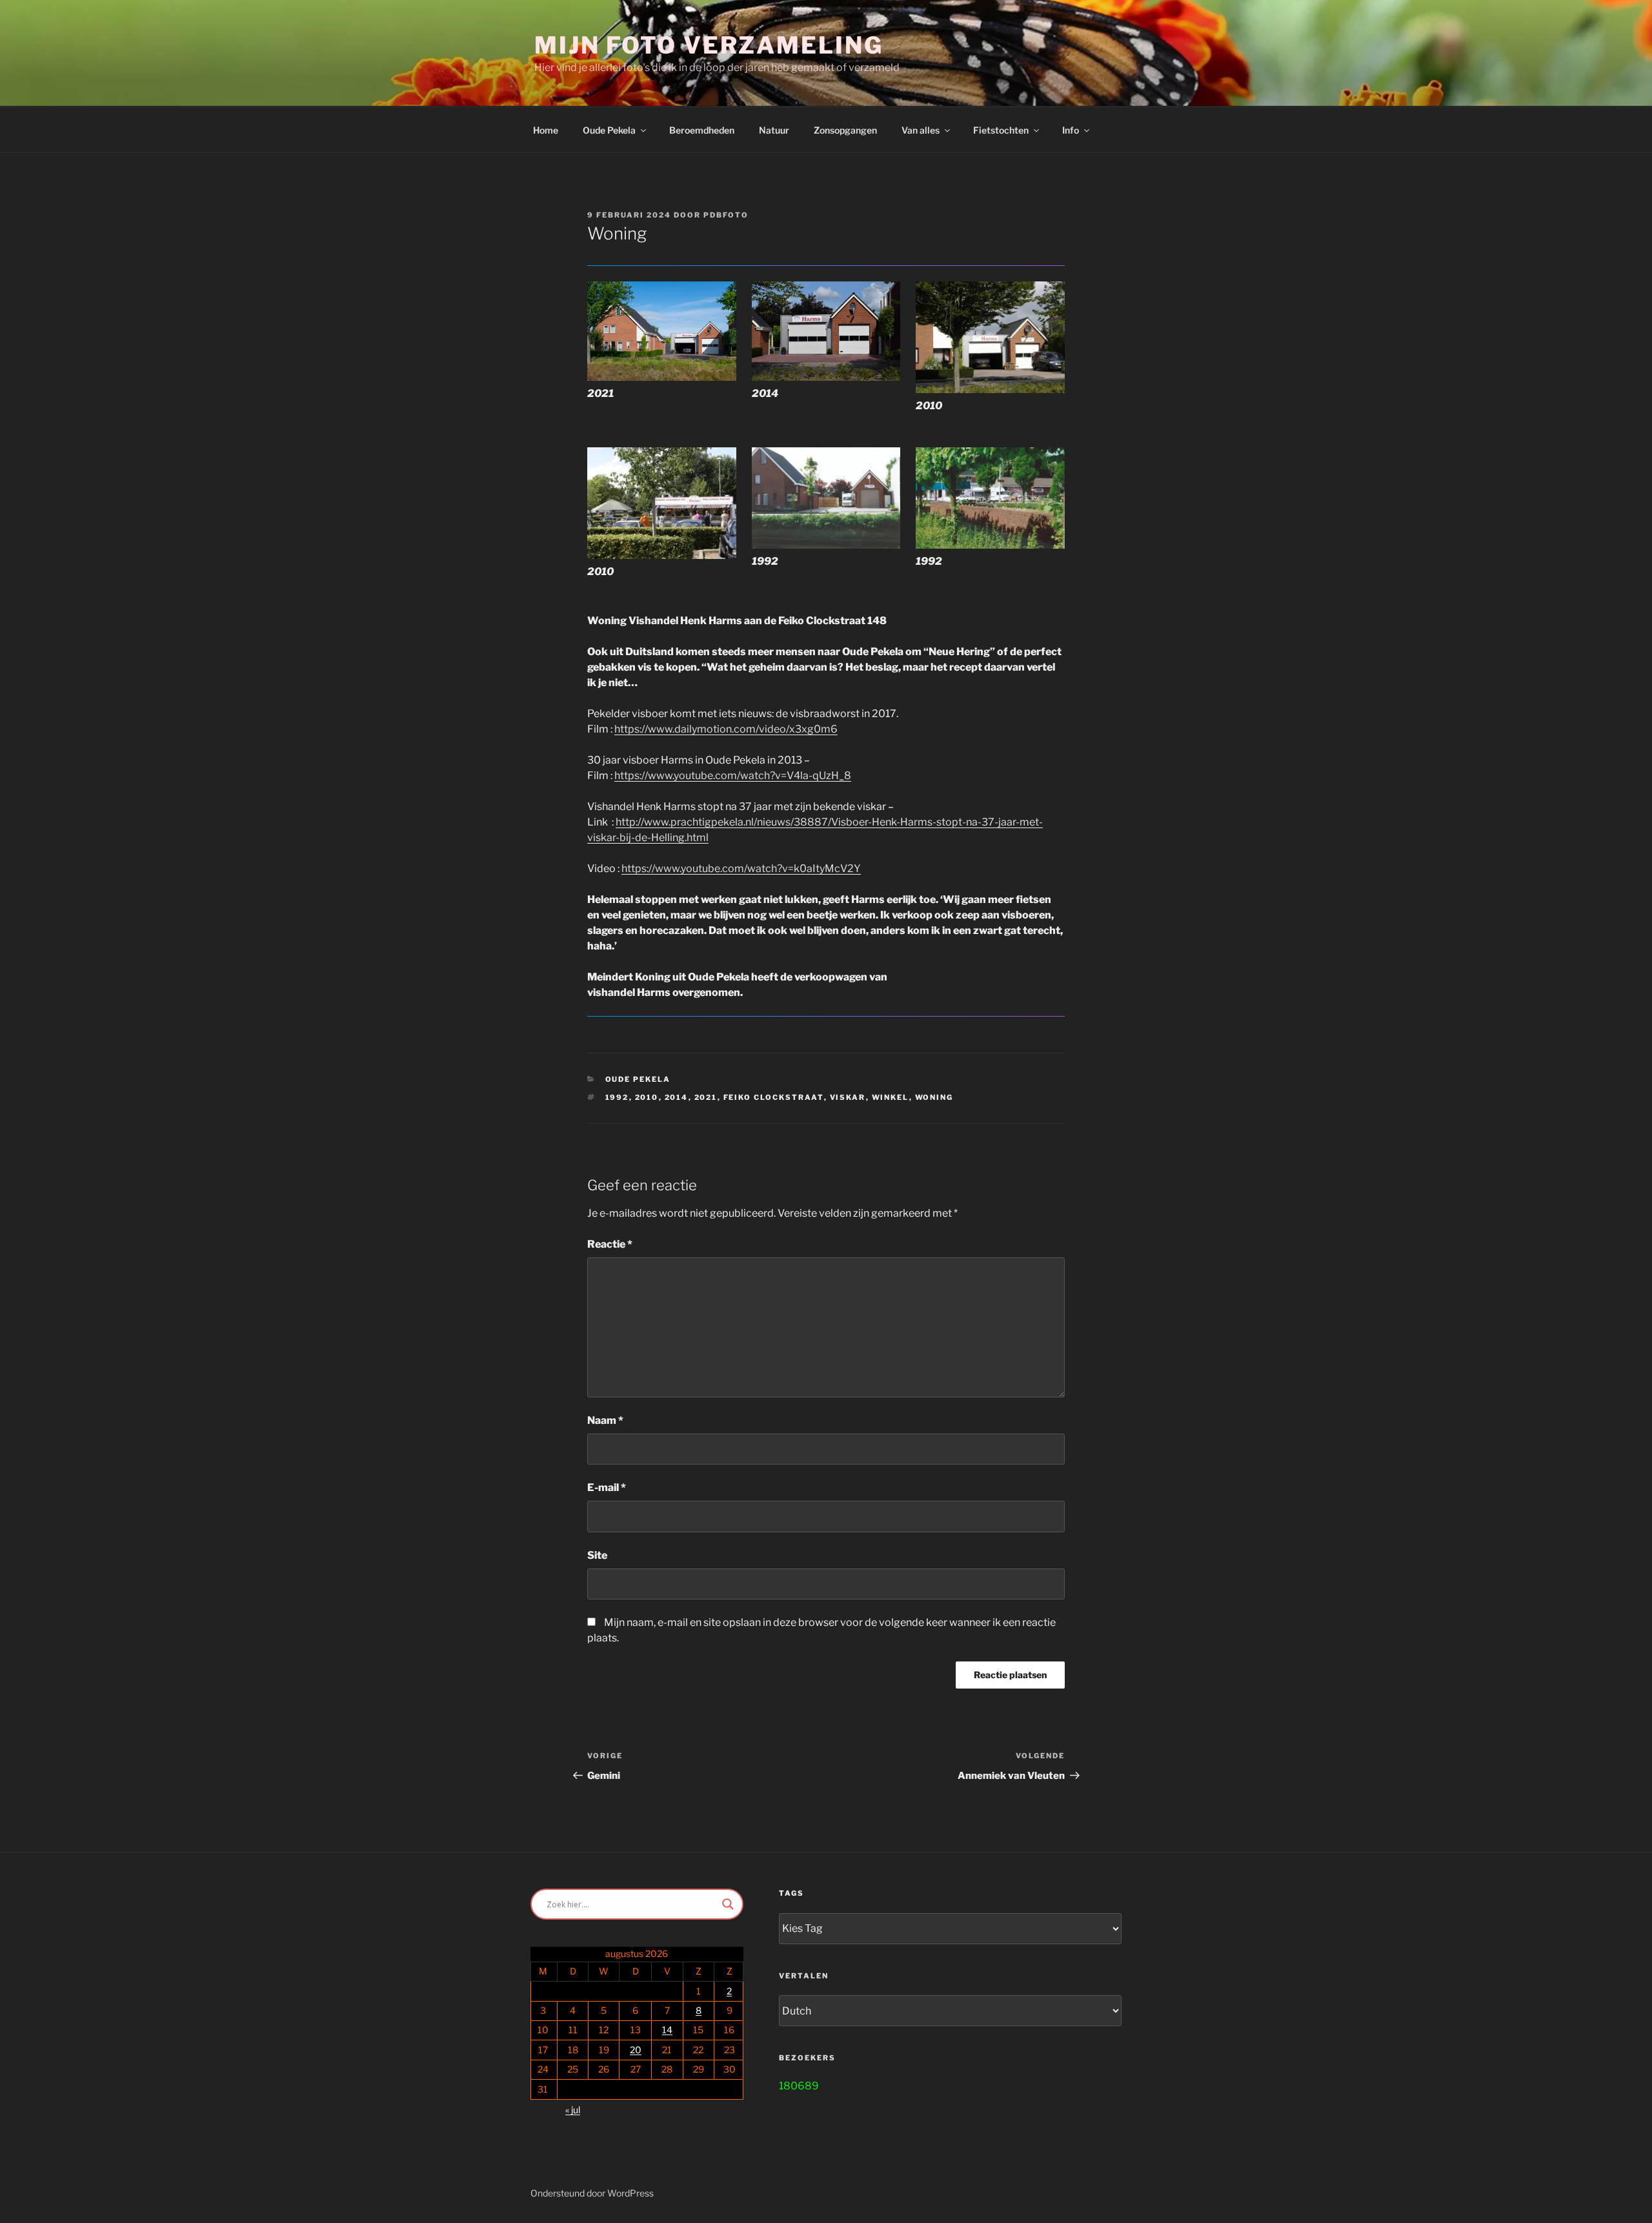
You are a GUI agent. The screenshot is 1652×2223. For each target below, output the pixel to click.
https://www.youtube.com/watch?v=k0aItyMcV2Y (741, 868)
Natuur (774, 130)
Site (597, 1555)
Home (546, 130)
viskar (848, 1097)
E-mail (607, 1487)
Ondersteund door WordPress (592, 2193)
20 (636, 2050)
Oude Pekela (638, 1079)
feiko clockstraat (774, 1097)
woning (934, 1097)
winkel (891, 1097)
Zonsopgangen (845, 130)
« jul (573, 2110)
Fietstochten (1001, 130)
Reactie (610, 1244)
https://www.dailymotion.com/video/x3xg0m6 (726, 729)
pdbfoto (726, 215)
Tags (791, 1893)
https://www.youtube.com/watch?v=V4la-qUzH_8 (733, 776)
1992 (617, 1097)
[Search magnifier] (728, 1904)
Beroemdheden (702, 130)
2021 (706, 1097)
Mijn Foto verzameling (709, 45)
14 (667, 2030)
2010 (647, 1097)
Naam (605, 1420)
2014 (677, 1097)
